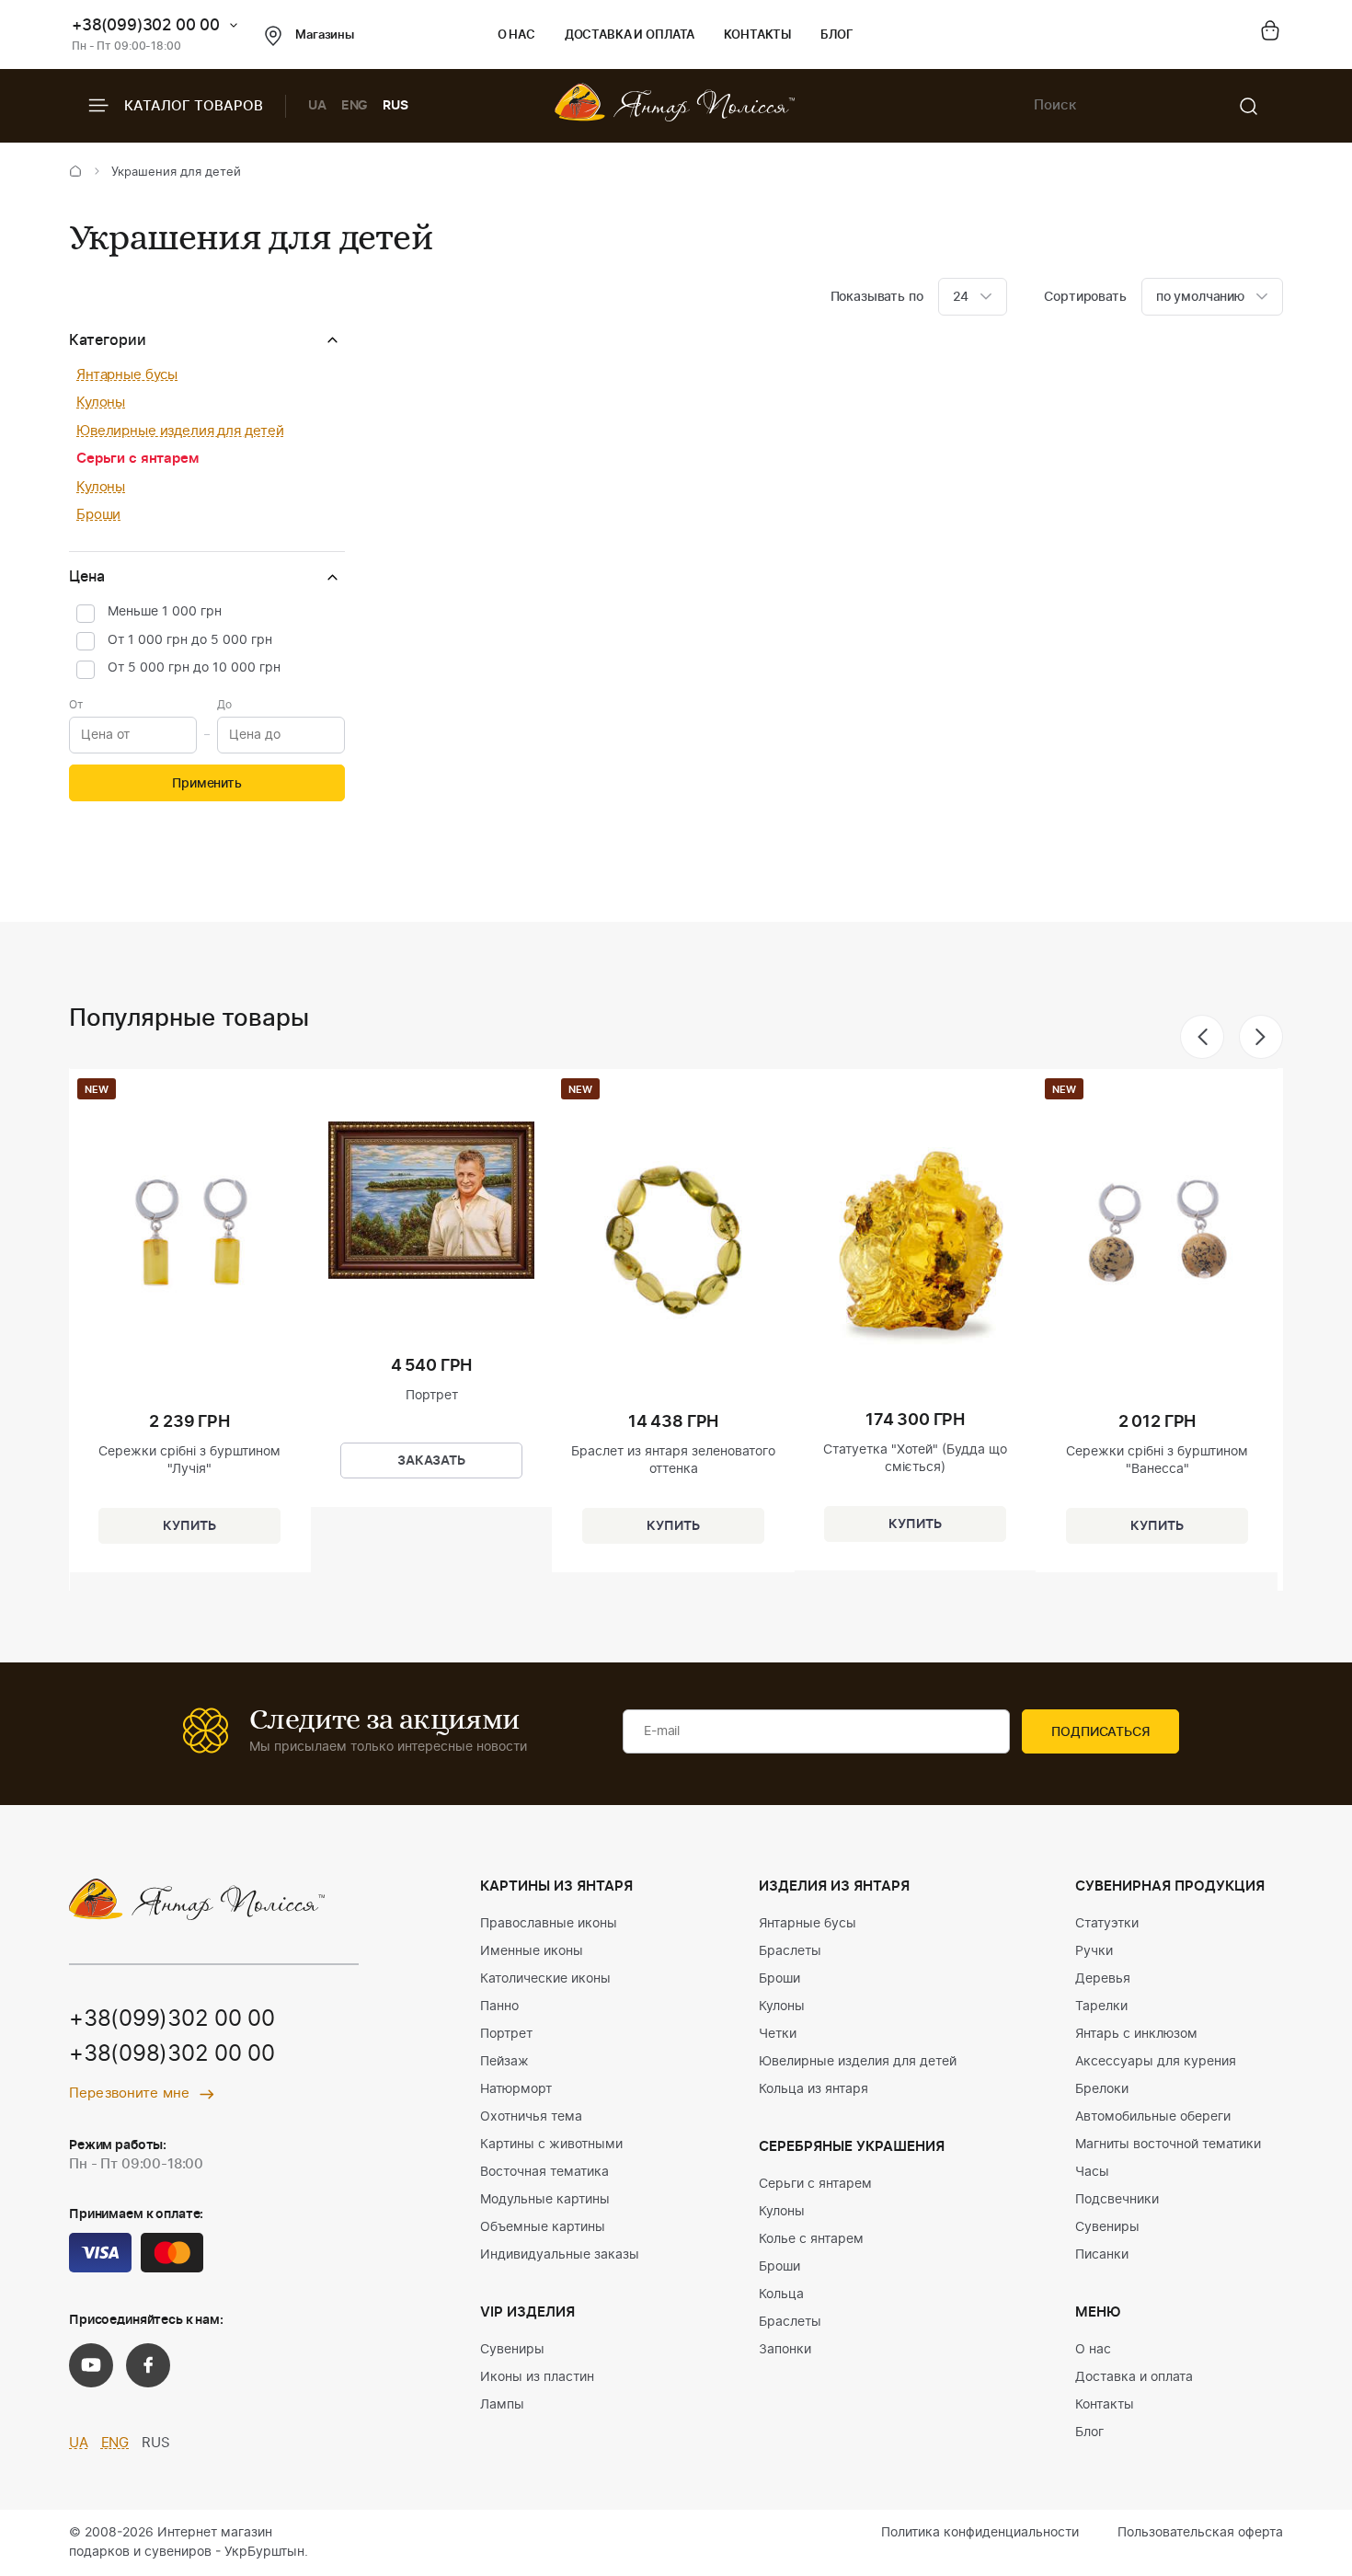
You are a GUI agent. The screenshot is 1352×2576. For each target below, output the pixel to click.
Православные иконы (549, 1924)
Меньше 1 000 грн (165, 612)
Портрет (506, 2034)
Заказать (431, 1461)
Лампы (502, 2405)
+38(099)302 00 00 (146, 25)
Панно (499, 2007)
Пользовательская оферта (1200, 2533)
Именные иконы (532, 1951)
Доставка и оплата (630, 35)
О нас (516, 35)
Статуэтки (1107, 1924)
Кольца (781, 2294)
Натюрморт (516, 2089)
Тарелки (1101, 2007)
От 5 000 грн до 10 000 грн (194, 668)
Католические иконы (545, 1979)
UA (317, 106)
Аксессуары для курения (1156, 2062)
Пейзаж (504, 2062)
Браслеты (790, 1951)
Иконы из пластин (537, 2377)
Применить (207, 784)
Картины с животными (551, 2145)
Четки (778, 2034)
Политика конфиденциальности (980, 2533)
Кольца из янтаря (813, 2089)
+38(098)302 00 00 (172, 2054)
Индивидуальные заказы (560, 2255)
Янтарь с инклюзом (1136, 2034)
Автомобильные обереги (1153, 2117)
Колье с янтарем (811, 2239)
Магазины (325, 35)
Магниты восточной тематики (1168, 2145)
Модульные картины (545, 2200)
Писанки (1102, 2255)
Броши (98, 515)
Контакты (757, 35)
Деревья (1103, 1979)
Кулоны (101, 402)
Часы (1092, 2172)
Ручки (1094, 1951)
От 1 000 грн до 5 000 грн (190, 640)
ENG (355, 106)
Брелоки (1102, 2089)
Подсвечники (1117, 2200)
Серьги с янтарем (137, 459)
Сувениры (512, 2350)
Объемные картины (543, 2227)
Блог (836, 35)
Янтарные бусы (127, 375)
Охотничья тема (531, 2117)
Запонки (785, 2350)
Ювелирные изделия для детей (180, 431)
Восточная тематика (544, 2172)
